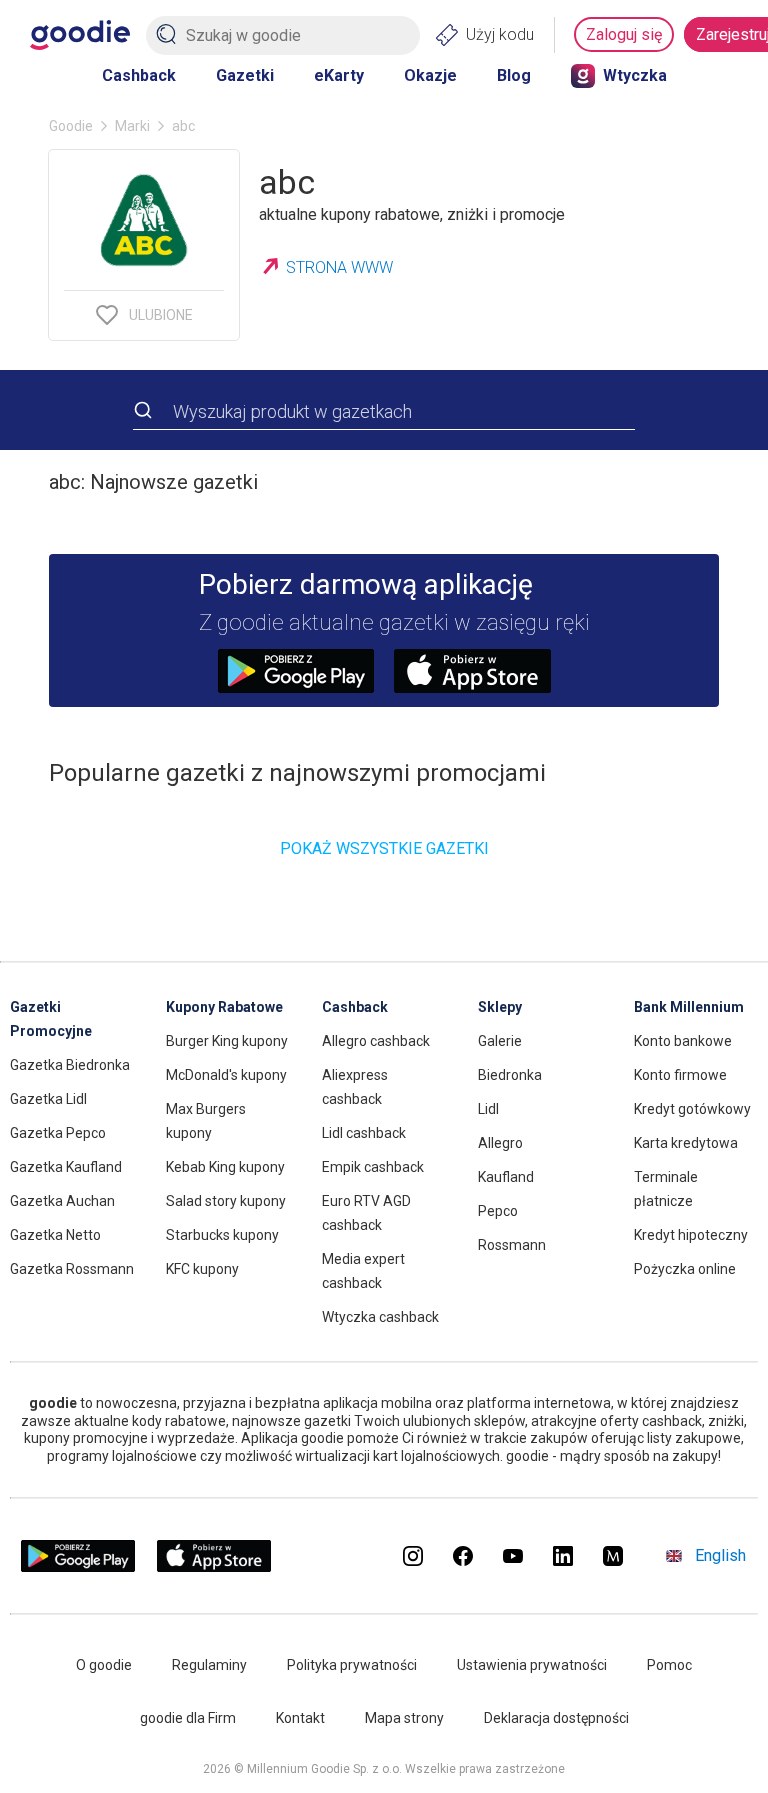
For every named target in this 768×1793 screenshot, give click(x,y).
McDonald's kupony (226, 1075)
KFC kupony (202, 1269)
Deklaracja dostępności (556, 1718)
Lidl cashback (364, 1133)
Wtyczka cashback (380, 1317)
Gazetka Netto (55, 1235)
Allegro (500, 1143)
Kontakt (300, 1718)
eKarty (339, 75)
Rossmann (512, 1245)
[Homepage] (80, 35)
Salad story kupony (226, 1201)
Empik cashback (373, 1167)
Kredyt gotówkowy (692, 1109)
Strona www (339, 267)
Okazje (430, 75)
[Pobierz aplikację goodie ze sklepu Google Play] (78, 1566)
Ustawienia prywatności (532, 1665)
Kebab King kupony (225, 1167)
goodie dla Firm (188, 1718)
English (720, 1555)
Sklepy (500, 1007)
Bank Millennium (689, 1007)
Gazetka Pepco (58, 1133)
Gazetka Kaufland (66, 1167)
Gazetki (245, 75)
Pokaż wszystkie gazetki (384, 848)
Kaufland (506, 1177)
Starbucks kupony (222, 1235)
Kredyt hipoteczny (691, 1235)
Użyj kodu (500, 34)
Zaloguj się (624, 34)
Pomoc (669, 1665)
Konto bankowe (683, 1041)
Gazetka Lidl (48, 1099)
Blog (514, 75)
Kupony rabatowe (224, 1007)
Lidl (488, 1109)
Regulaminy (209, 1665)
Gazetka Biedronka (70, 1065)
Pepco (498, 1211)
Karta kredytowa (686, 1143)
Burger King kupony (227, 1041)
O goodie (104, 1665)
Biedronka (510, 1075)
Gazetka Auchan (62, 1201)
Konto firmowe (680, 1075)
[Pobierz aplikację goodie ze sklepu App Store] (214, 1566)
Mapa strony (404, 1718)
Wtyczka (635, 75)
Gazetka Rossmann (72, 1269)
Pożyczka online (685, 1269)
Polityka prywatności (352, 1665)
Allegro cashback (376, 1041)
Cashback (139, 75)
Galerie (500, 1041)
